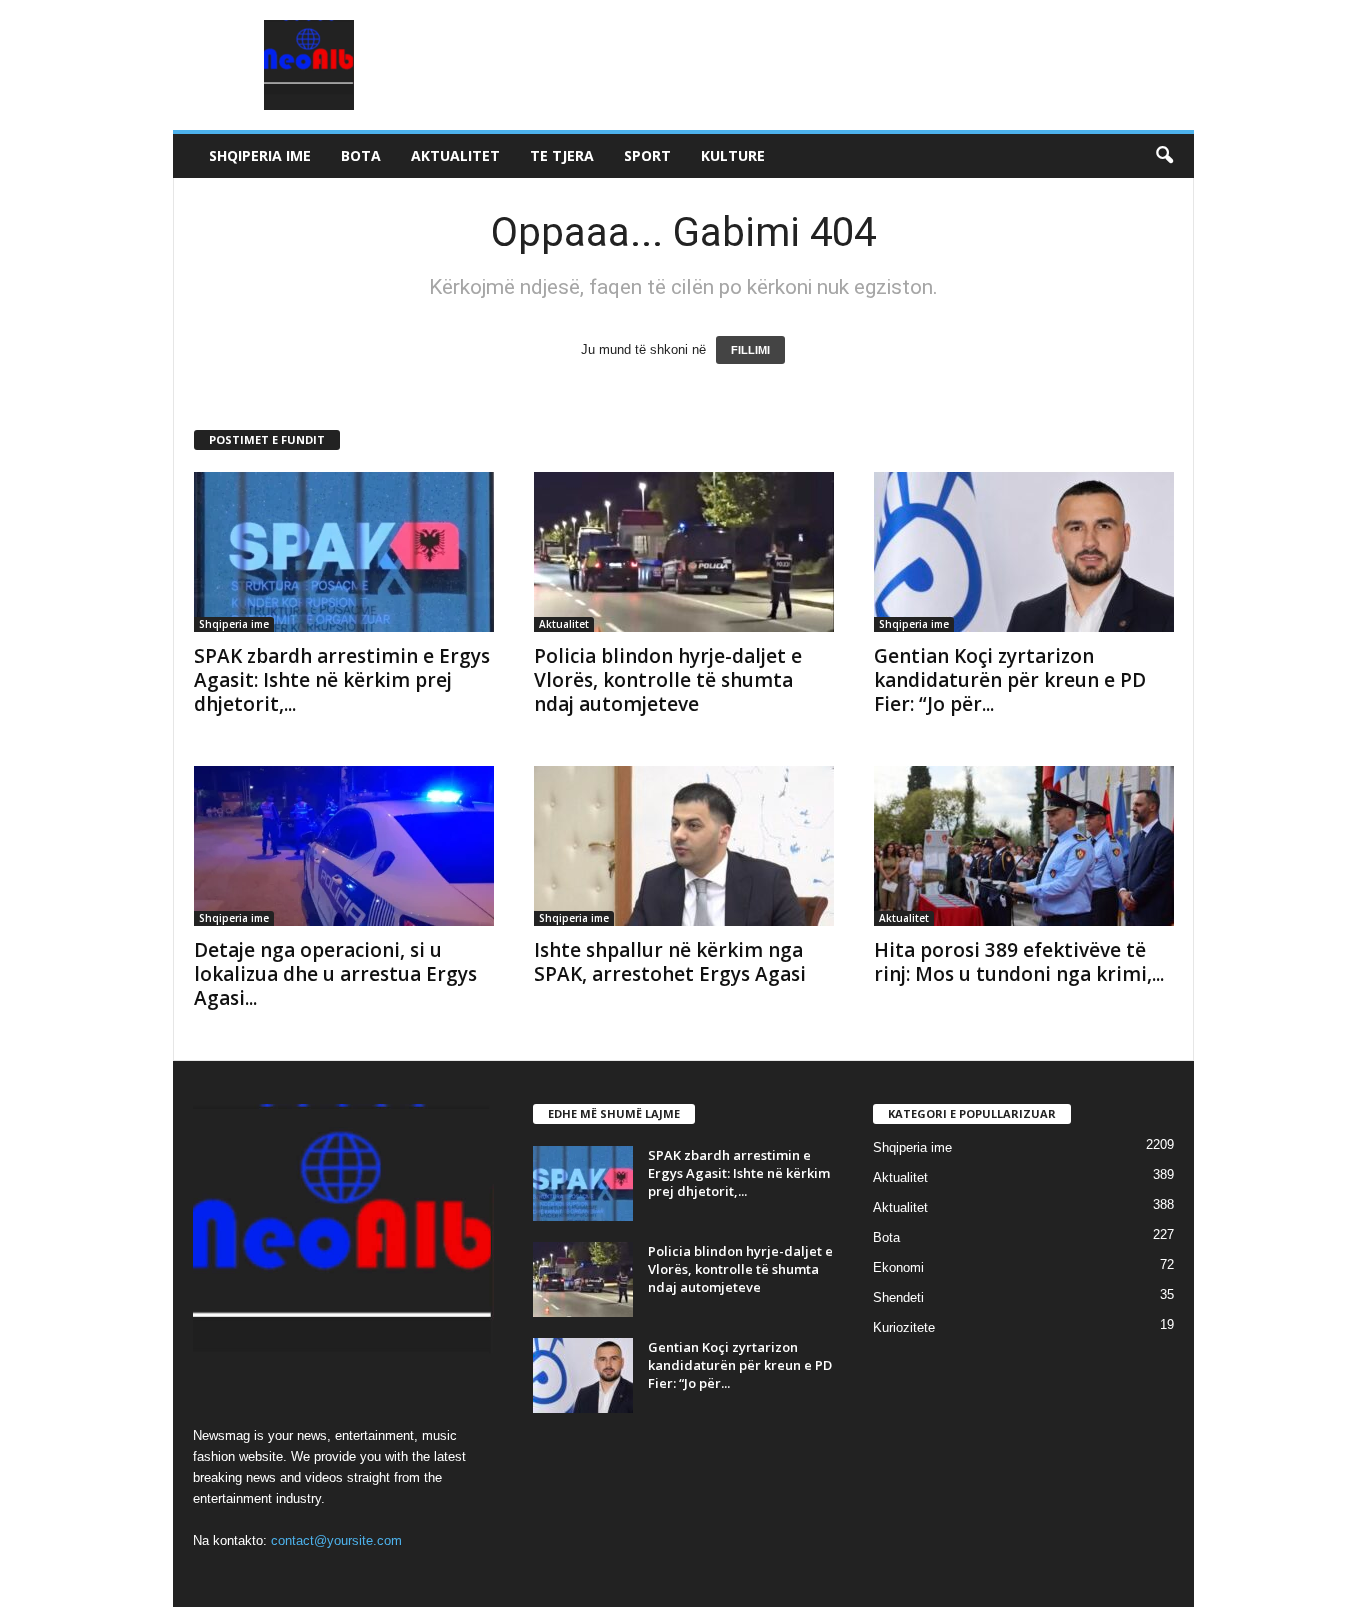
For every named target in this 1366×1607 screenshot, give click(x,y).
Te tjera (562, 155)
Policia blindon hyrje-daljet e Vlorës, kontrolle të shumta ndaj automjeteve (668, 680)
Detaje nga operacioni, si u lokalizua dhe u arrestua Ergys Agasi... (335, 974)
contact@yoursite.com (336, 1540)
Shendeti (898, 1297)
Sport (647, 155)
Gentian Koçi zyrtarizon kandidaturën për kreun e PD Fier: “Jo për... (1010, 680)
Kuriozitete (904, 1327)
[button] (1164, 156)
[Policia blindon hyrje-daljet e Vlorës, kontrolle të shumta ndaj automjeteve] (684, 552)
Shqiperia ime (260, 155)
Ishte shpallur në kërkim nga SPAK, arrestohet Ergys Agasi (670, 962)
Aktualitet (455, 155)
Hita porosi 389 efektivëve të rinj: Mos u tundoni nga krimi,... (1019, 962)
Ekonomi (898, 1267)
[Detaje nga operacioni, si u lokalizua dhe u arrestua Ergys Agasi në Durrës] (344, 846)
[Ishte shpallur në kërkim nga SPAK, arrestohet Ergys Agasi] (684, 846)
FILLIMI (750, 350)
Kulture (733, 155)
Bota (361, 155)
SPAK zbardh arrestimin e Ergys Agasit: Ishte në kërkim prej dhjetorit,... (342, 680)
